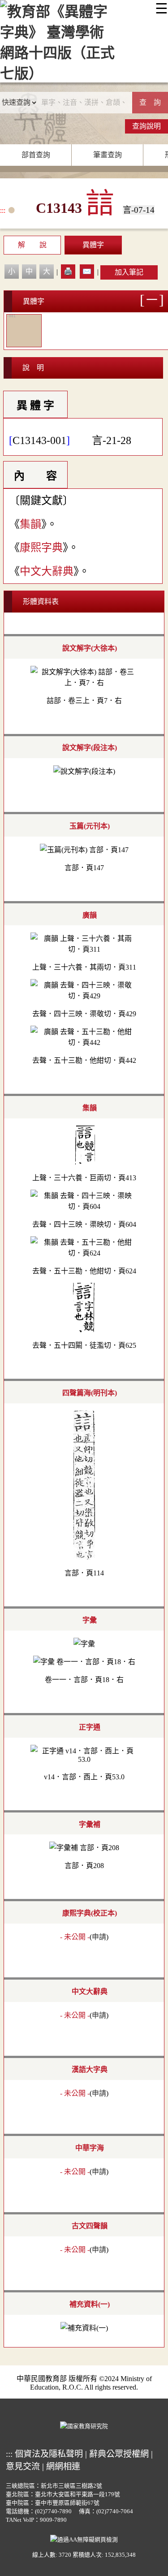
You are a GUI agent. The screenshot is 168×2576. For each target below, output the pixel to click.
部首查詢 (36, 155)
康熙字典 (41, 548)
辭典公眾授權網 (119, 2454)
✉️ (87, 271)
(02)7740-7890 (53, 2511)
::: (3, 210)
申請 (99, 1937)
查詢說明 (146, 126)
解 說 (32, 245)
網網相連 (63, 2466)
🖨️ (68, 271)
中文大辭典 (47, 571)
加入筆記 (129, 272)
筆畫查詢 (108, 155)
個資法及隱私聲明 (49, 2454)
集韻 (30, 524)
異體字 (93, 245)
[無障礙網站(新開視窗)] (84, 2539)
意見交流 (23, 2466)
